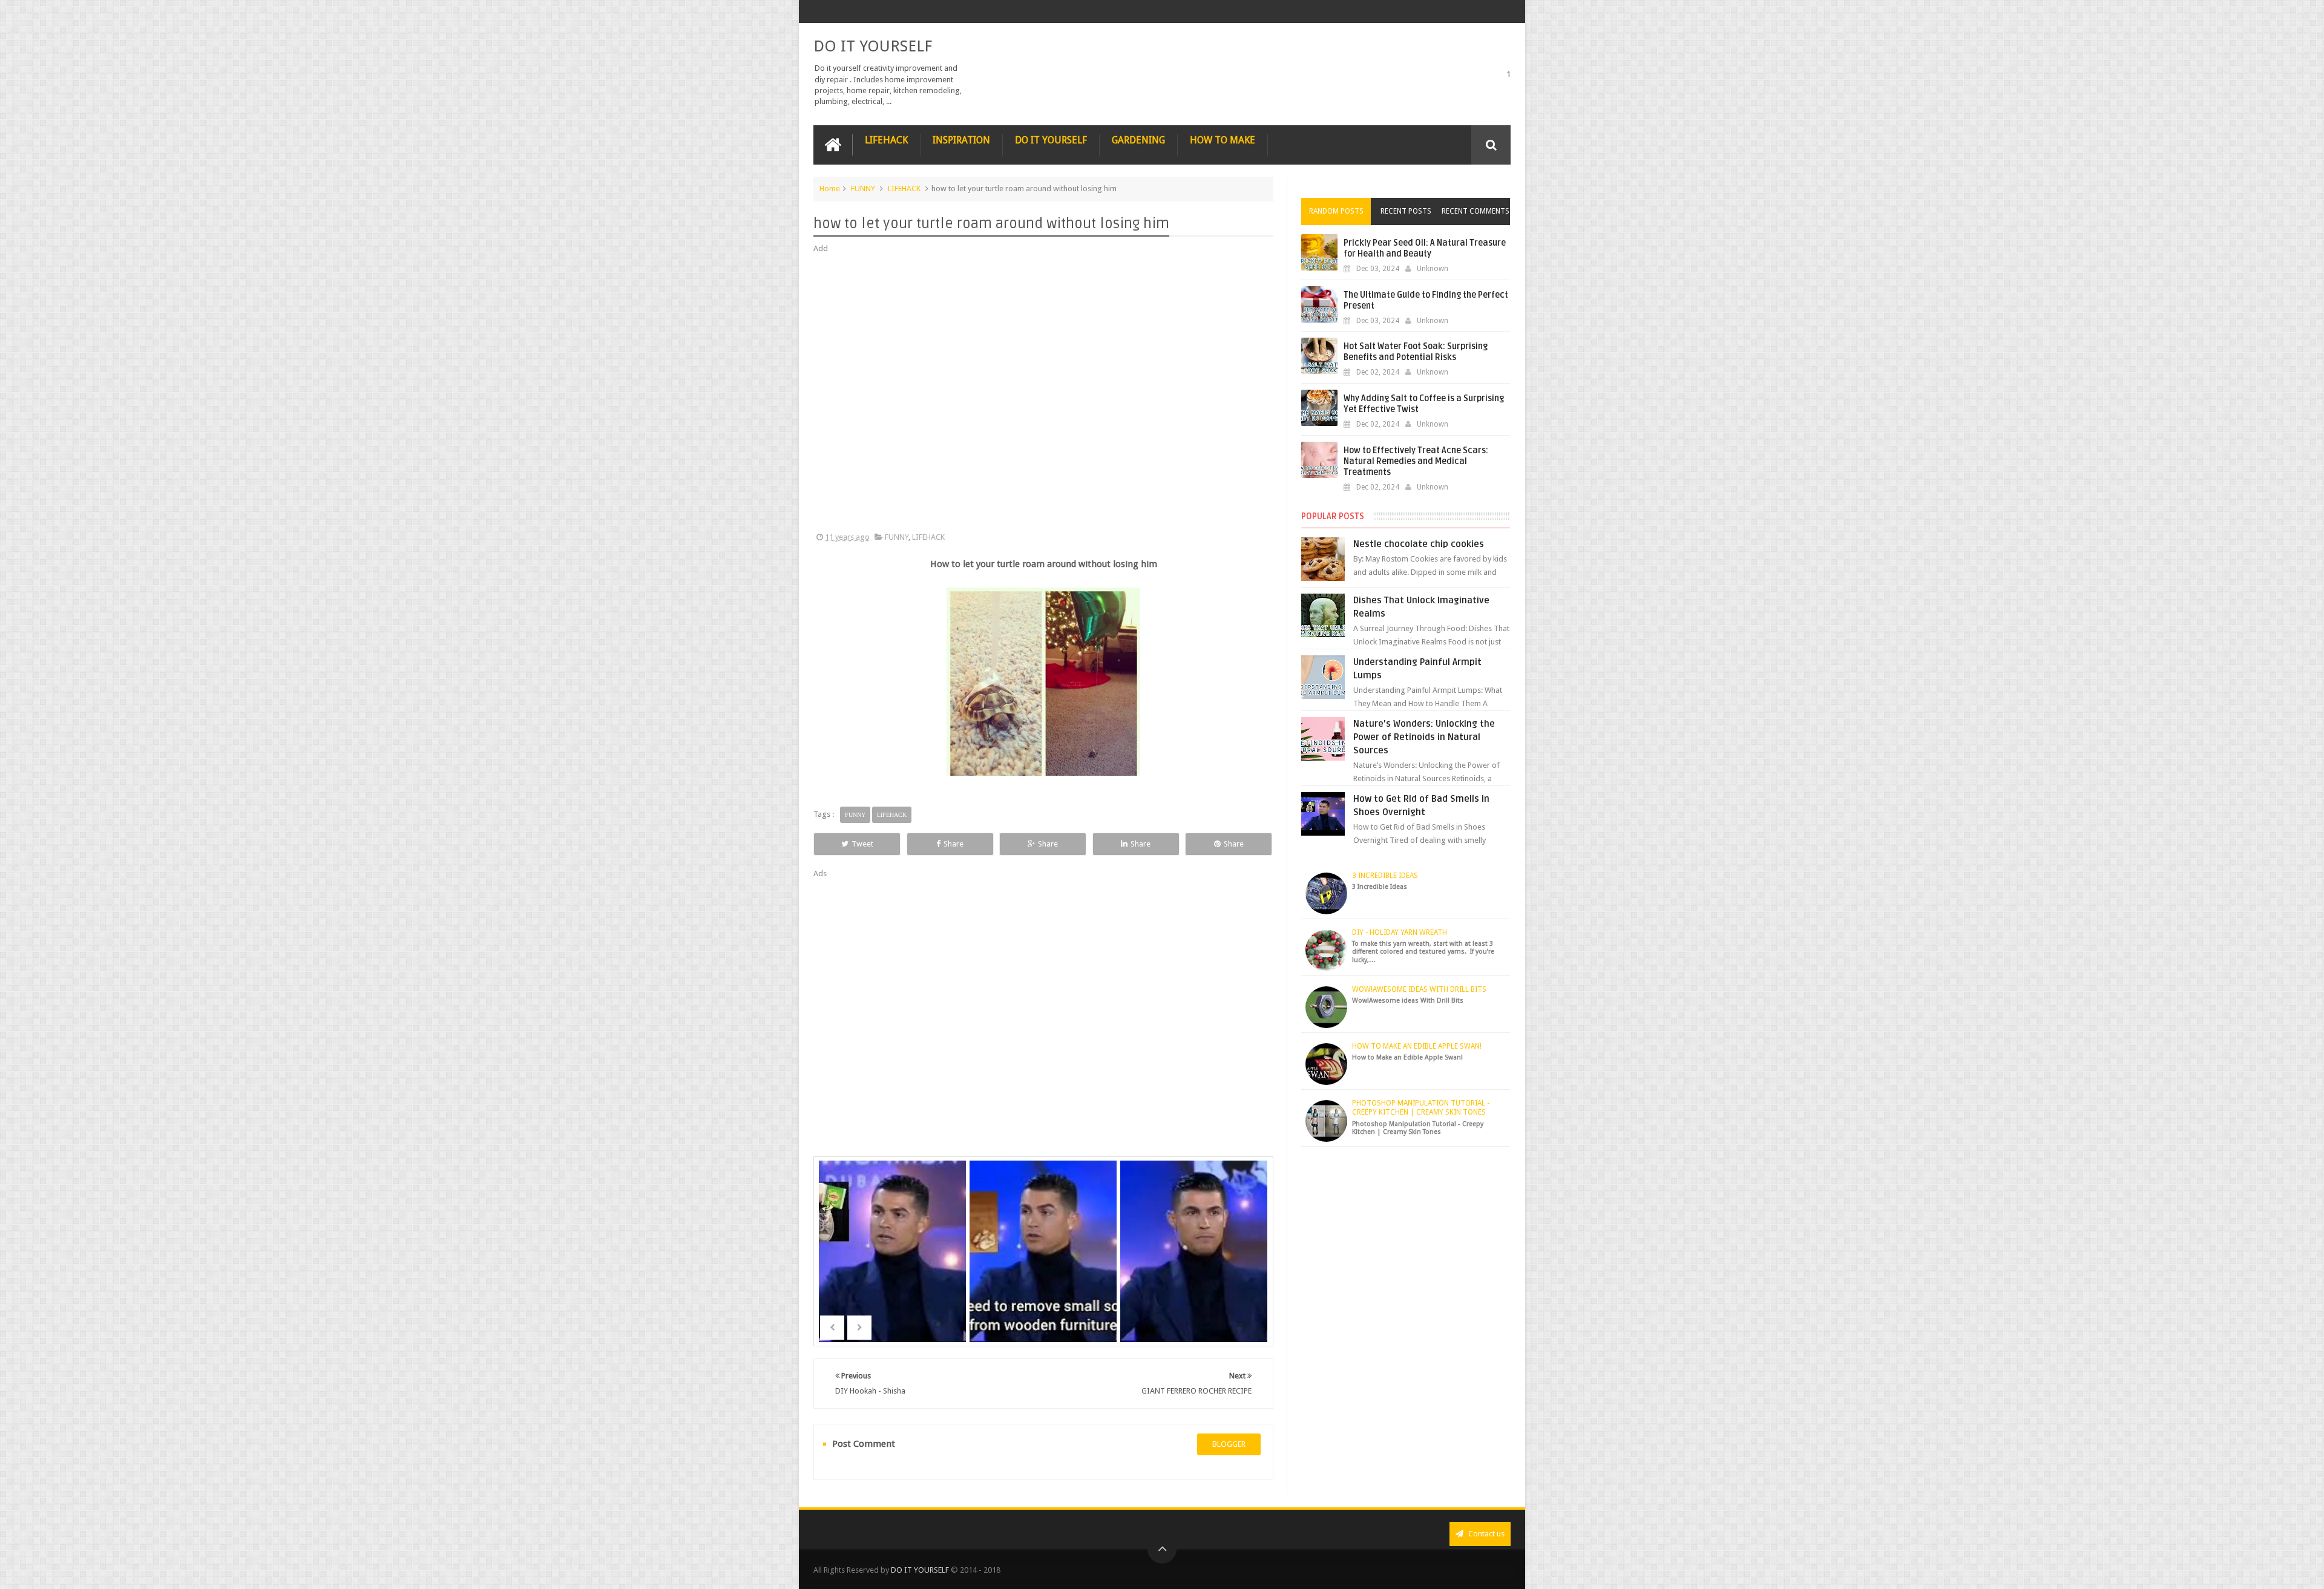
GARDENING (1138, 140)
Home (830, 188)
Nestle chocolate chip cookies (1419, 544)
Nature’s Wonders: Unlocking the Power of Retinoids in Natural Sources (1424, 737)
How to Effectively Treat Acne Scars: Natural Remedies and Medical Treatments (1416, 461)
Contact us (1485, 1534)
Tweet (862, 844)
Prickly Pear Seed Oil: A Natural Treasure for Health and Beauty (1425, 248)
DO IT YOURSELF (873, 46)
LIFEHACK (886, 140)
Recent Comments (1475, 211)
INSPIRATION (961, 140)
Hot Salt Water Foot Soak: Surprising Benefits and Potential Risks (1416, 352)
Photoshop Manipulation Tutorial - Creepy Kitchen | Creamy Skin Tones (1421, 1108)
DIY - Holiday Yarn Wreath (1400, 932)
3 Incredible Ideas (1385, 876)
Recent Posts (1406, 211)
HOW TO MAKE (1223, 140)
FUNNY (863, 188)
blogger (1229, 1444)
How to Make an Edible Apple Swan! (1417, 1046)
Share (954, 844)
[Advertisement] (1043, 393)
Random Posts (1336, 211)
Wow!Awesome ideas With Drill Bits (1419, 989)
